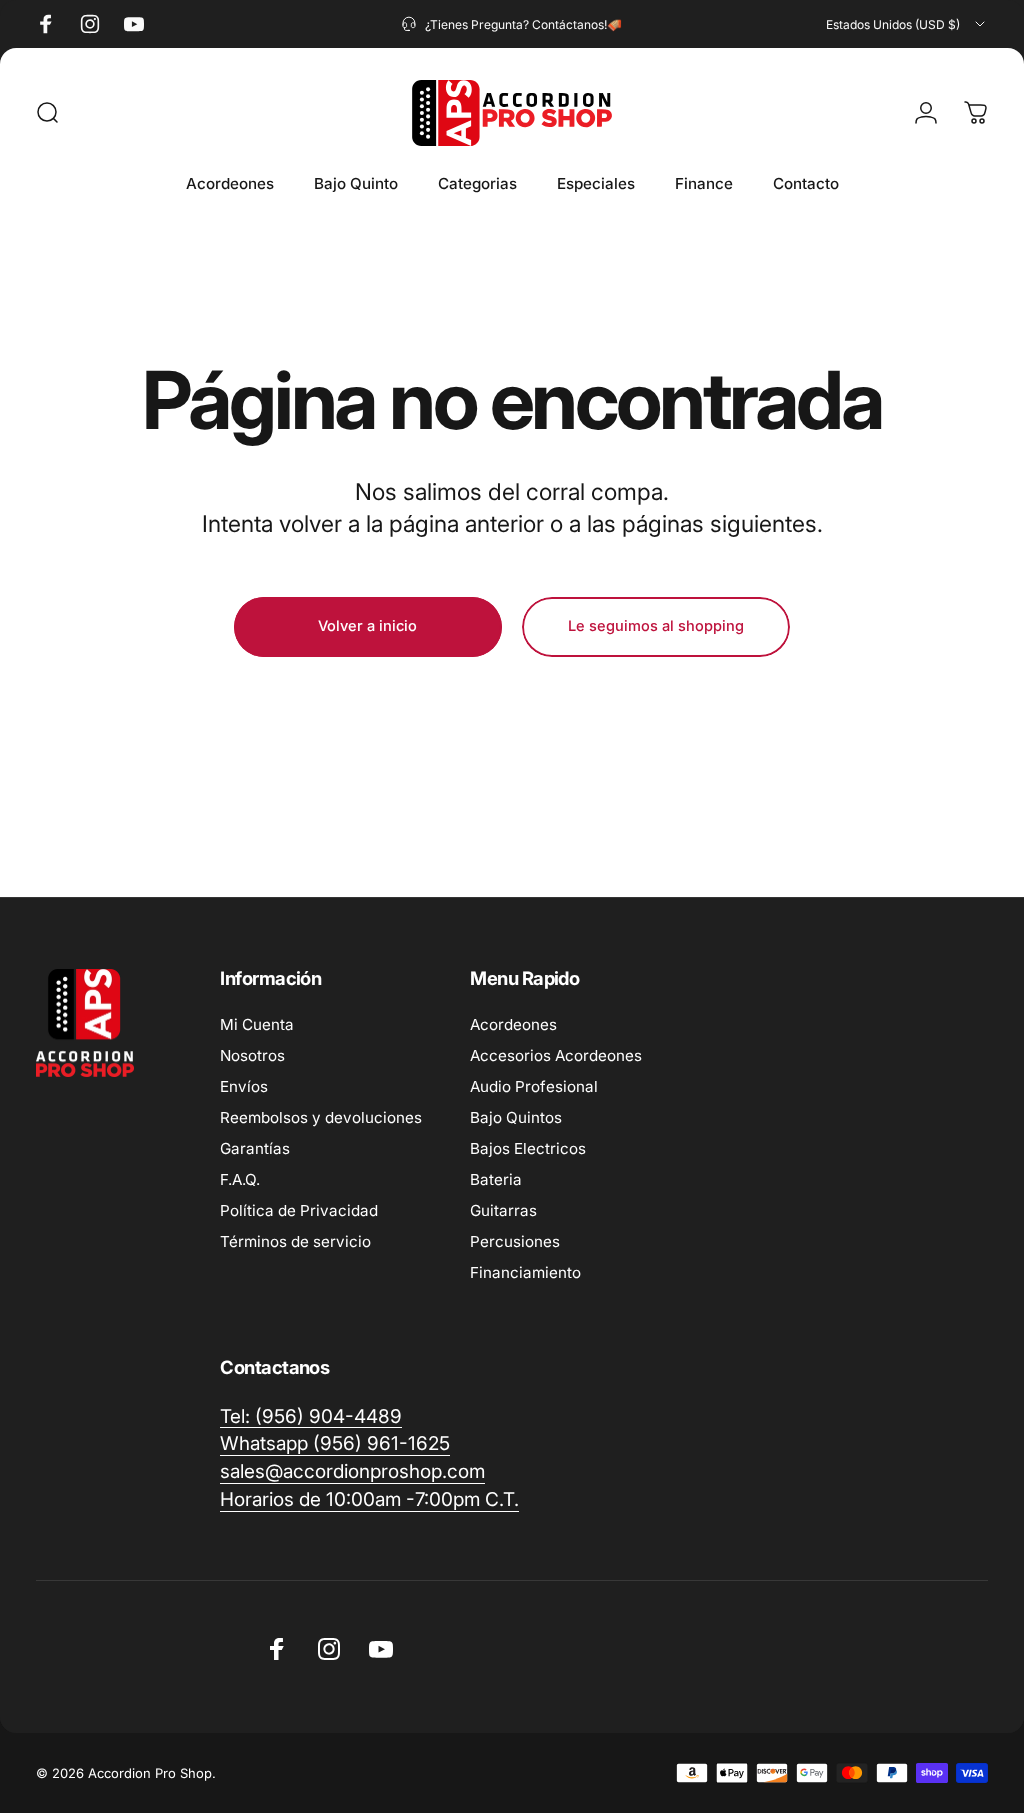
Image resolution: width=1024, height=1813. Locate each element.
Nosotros (252, 1055)
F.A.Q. (240, 1179)
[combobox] (907, 24)
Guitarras (503, 1210)
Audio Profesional (534, 1086)
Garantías (255, 1148)
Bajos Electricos (528, 1148)
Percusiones (515, 1241)
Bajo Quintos (516, 1117)
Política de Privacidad (299, 1210)
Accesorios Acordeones (556, 1055)
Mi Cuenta (257, 1024)
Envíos (244, 1086)
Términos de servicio (295, 1241)
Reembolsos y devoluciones (321, 1117)
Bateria (496, 1179)
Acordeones (513, 1024)
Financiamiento (525, 1272)
